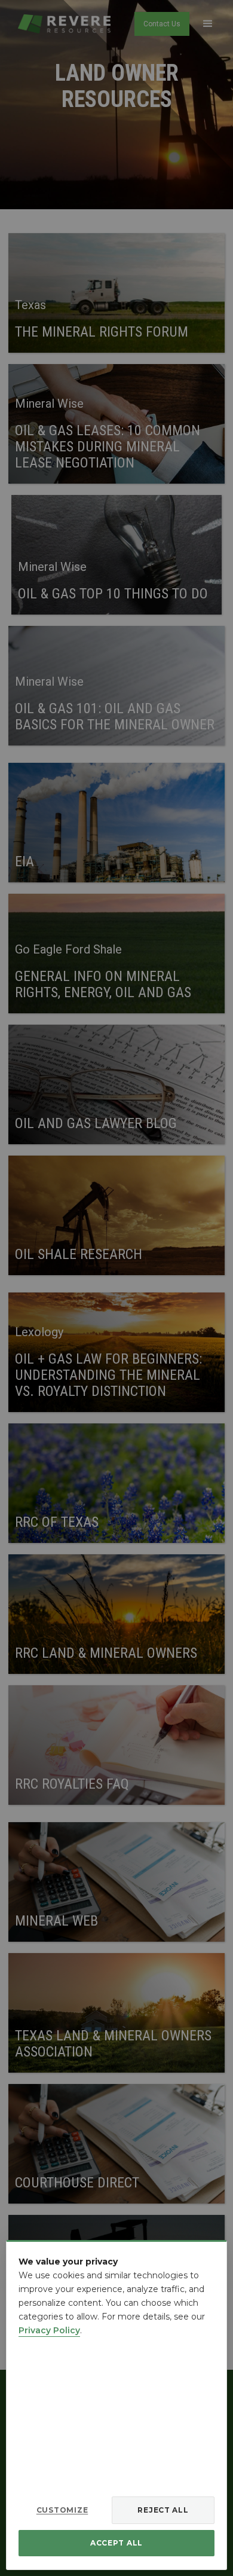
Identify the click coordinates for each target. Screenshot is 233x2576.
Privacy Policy (49, 2330)
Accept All (116, 2543)
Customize (62, 2510)
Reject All (163, 2510)
